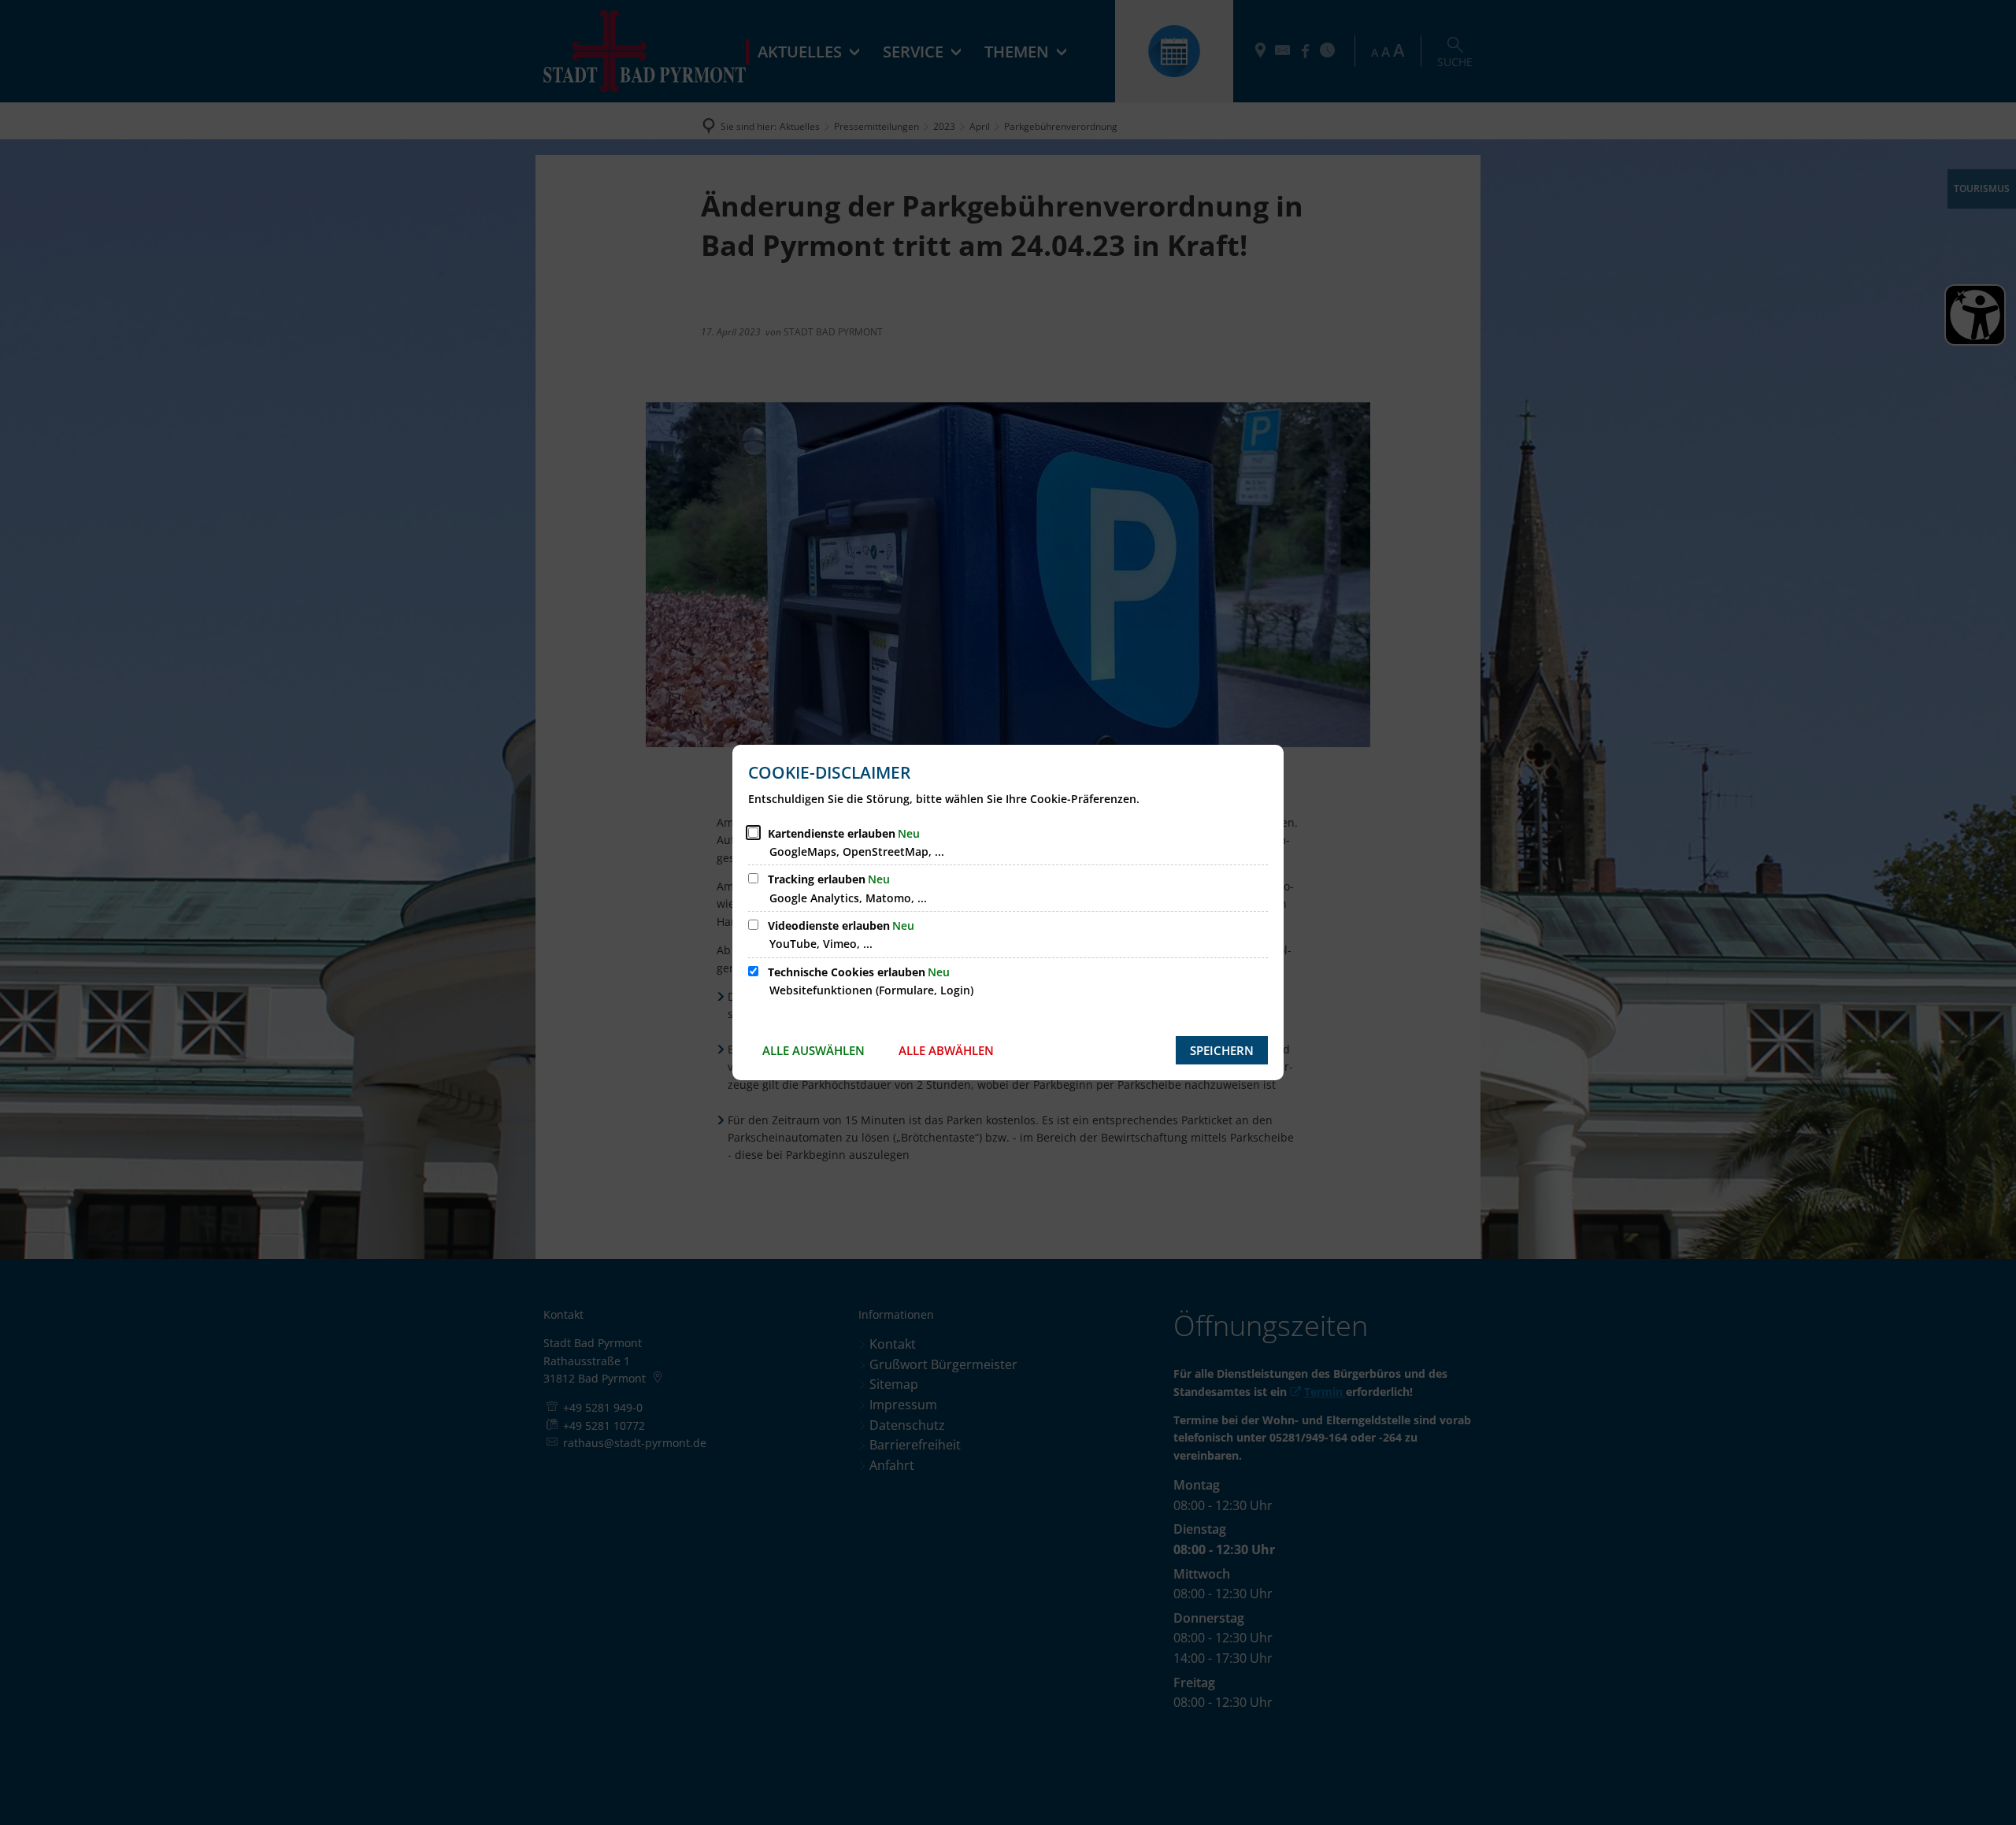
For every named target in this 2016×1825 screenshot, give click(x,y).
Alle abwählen (946, 1050)
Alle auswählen (813, 1050)
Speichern (1222, 1050)
